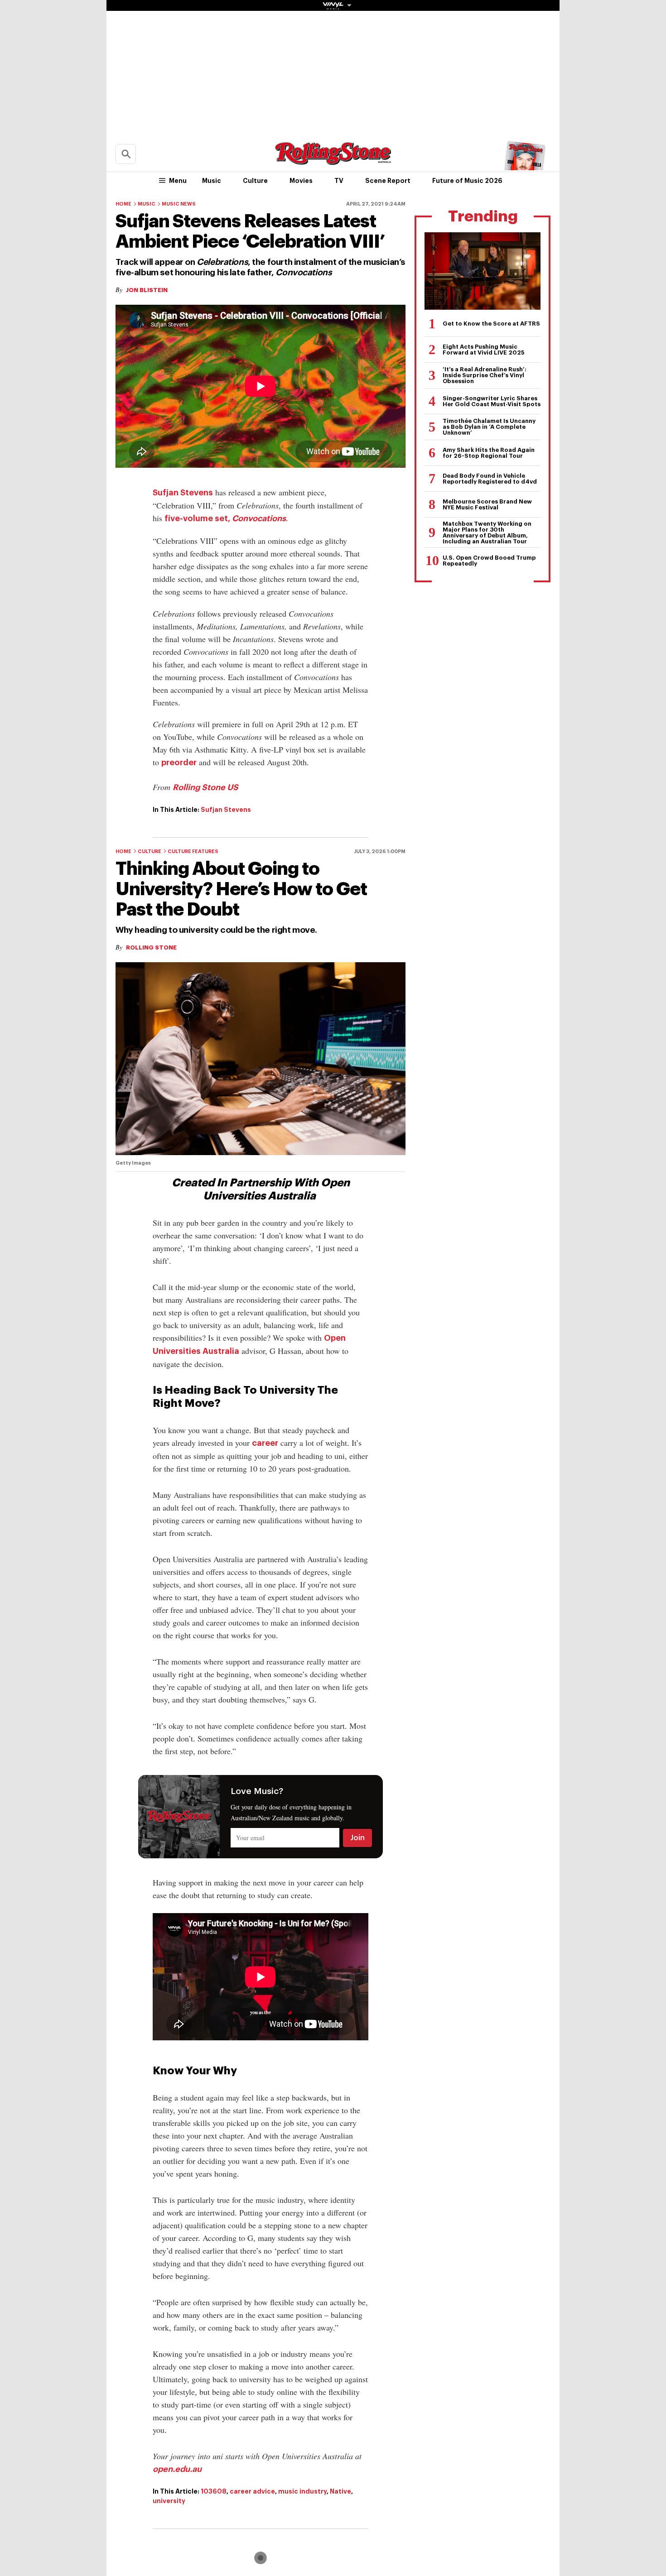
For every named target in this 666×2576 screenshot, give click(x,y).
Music (212, 181)
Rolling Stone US (205, 787)
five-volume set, (225, 518)
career (265, 1443)
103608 (214, 2491)
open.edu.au (177, 2469)
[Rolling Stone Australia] (333, 161)
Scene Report (388, 181)
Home (123, 204)
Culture (255, 181)
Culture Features (193, 851)
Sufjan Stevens (183, 493)
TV (339, 181)
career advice (252, 2491)
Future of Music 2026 (467, 181)
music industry (302, 2491)
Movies (301, 181)
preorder (179, 763)
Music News (179, 204)
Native (340, 2491)
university (169, 2501)
